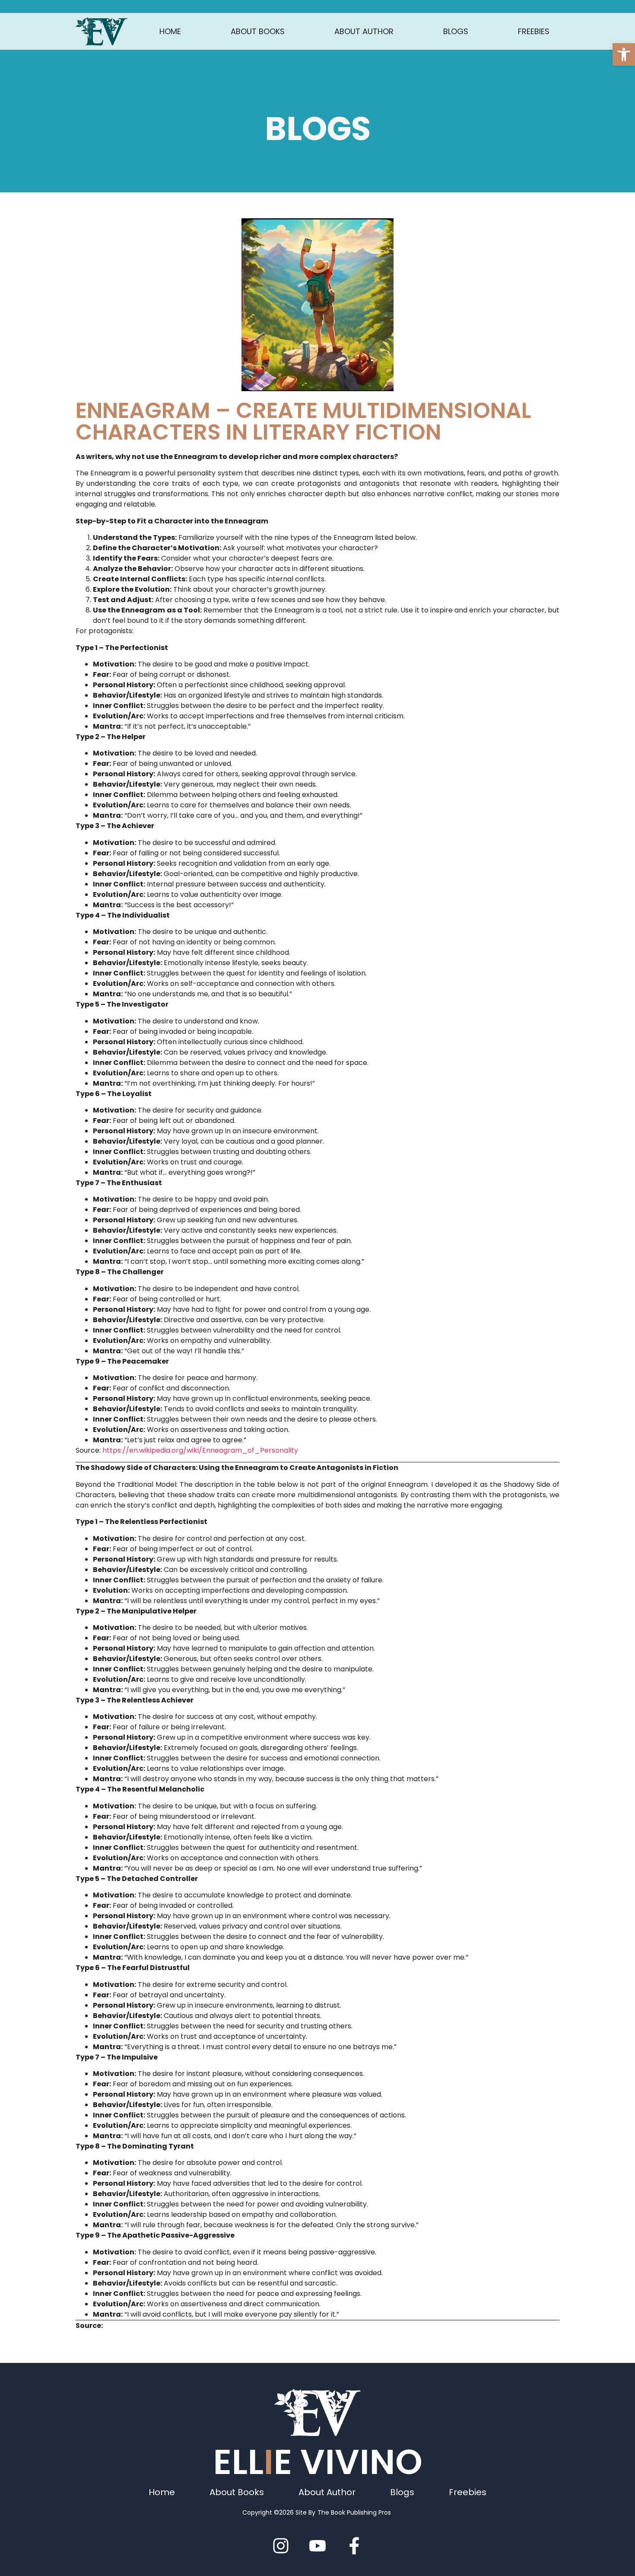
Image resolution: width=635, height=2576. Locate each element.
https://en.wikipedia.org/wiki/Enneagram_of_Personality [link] (200, 1450)
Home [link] (170, 31)
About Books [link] (258, 31)
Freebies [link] (534, 31)
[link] (624, 54)
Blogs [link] (456, 31)
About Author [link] (364, 31)
